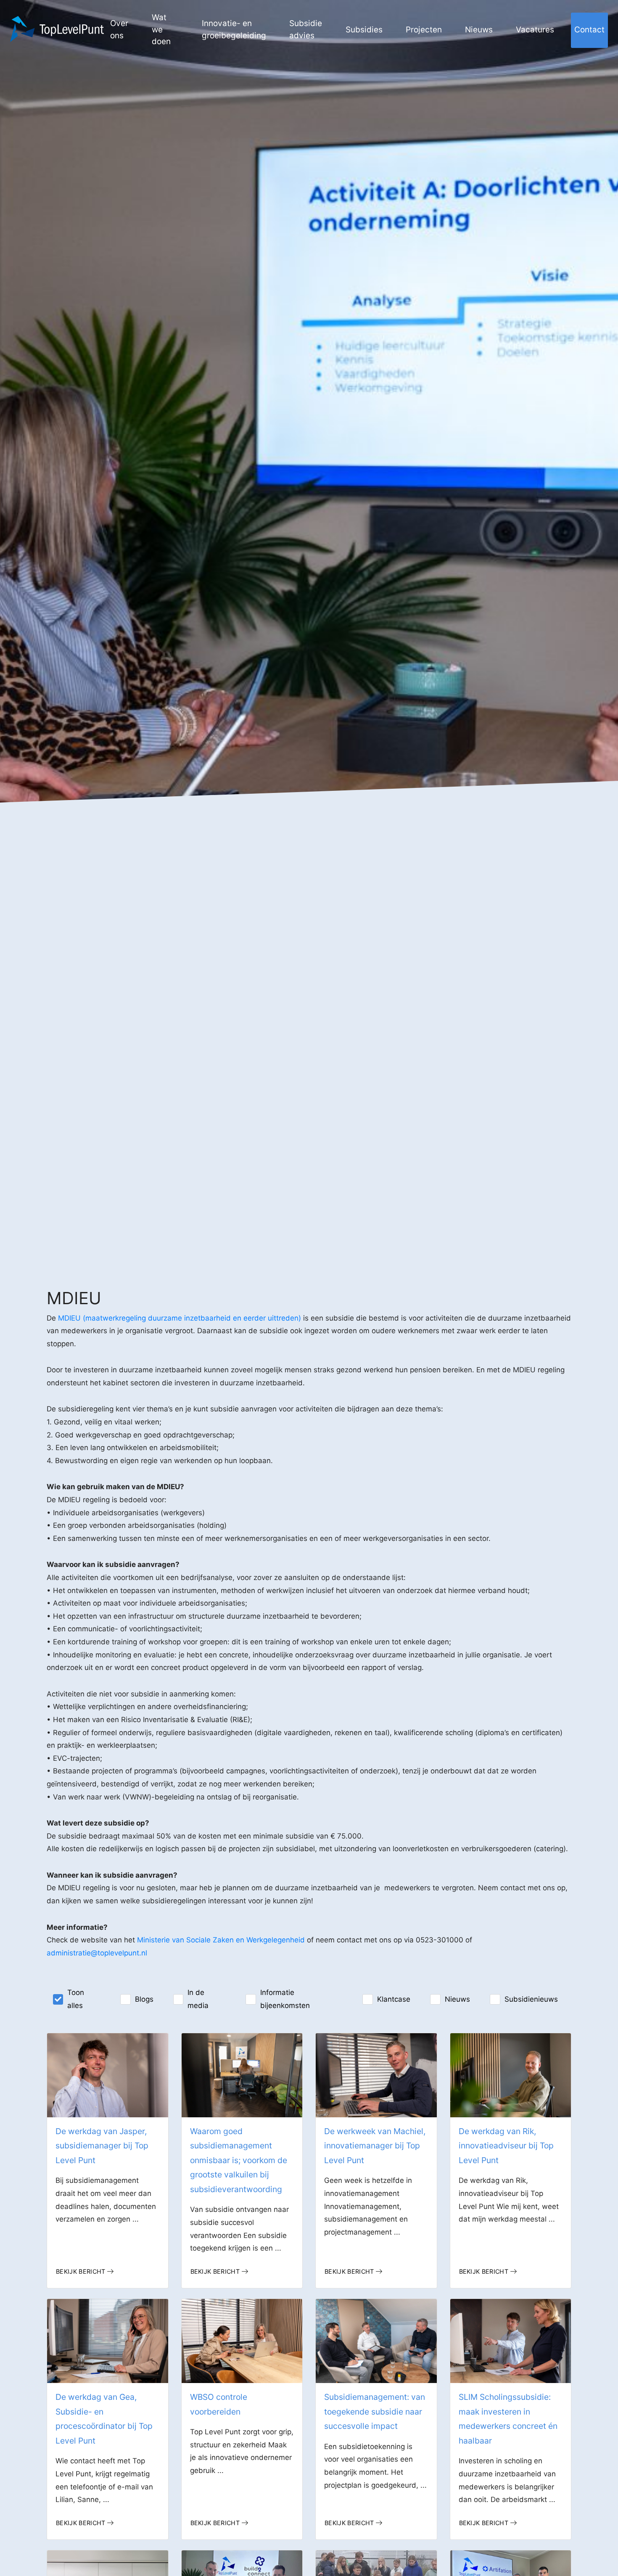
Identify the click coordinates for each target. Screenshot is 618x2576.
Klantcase (394, 1999)
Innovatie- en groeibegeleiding (234, 29)
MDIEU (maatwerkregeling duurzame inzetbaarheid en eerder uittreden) (180, 1318)
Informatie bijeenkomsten (285, 1999)
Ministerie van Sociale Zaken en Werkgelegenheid (221, 1940)
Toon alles (76, 1999)
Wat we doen (161, 29)
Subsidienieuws (531, 1999)
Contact (589, 30)
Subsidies (364, 30)
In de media (198, 1999)
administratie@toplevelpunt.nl (97, 1953)
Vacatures (535, 30)
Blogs (144, 1999)
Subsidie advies (306, 29)
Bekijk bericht (81, 2271)
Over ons (119, 29)
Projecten (424, 30)
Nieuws (479, 30)
